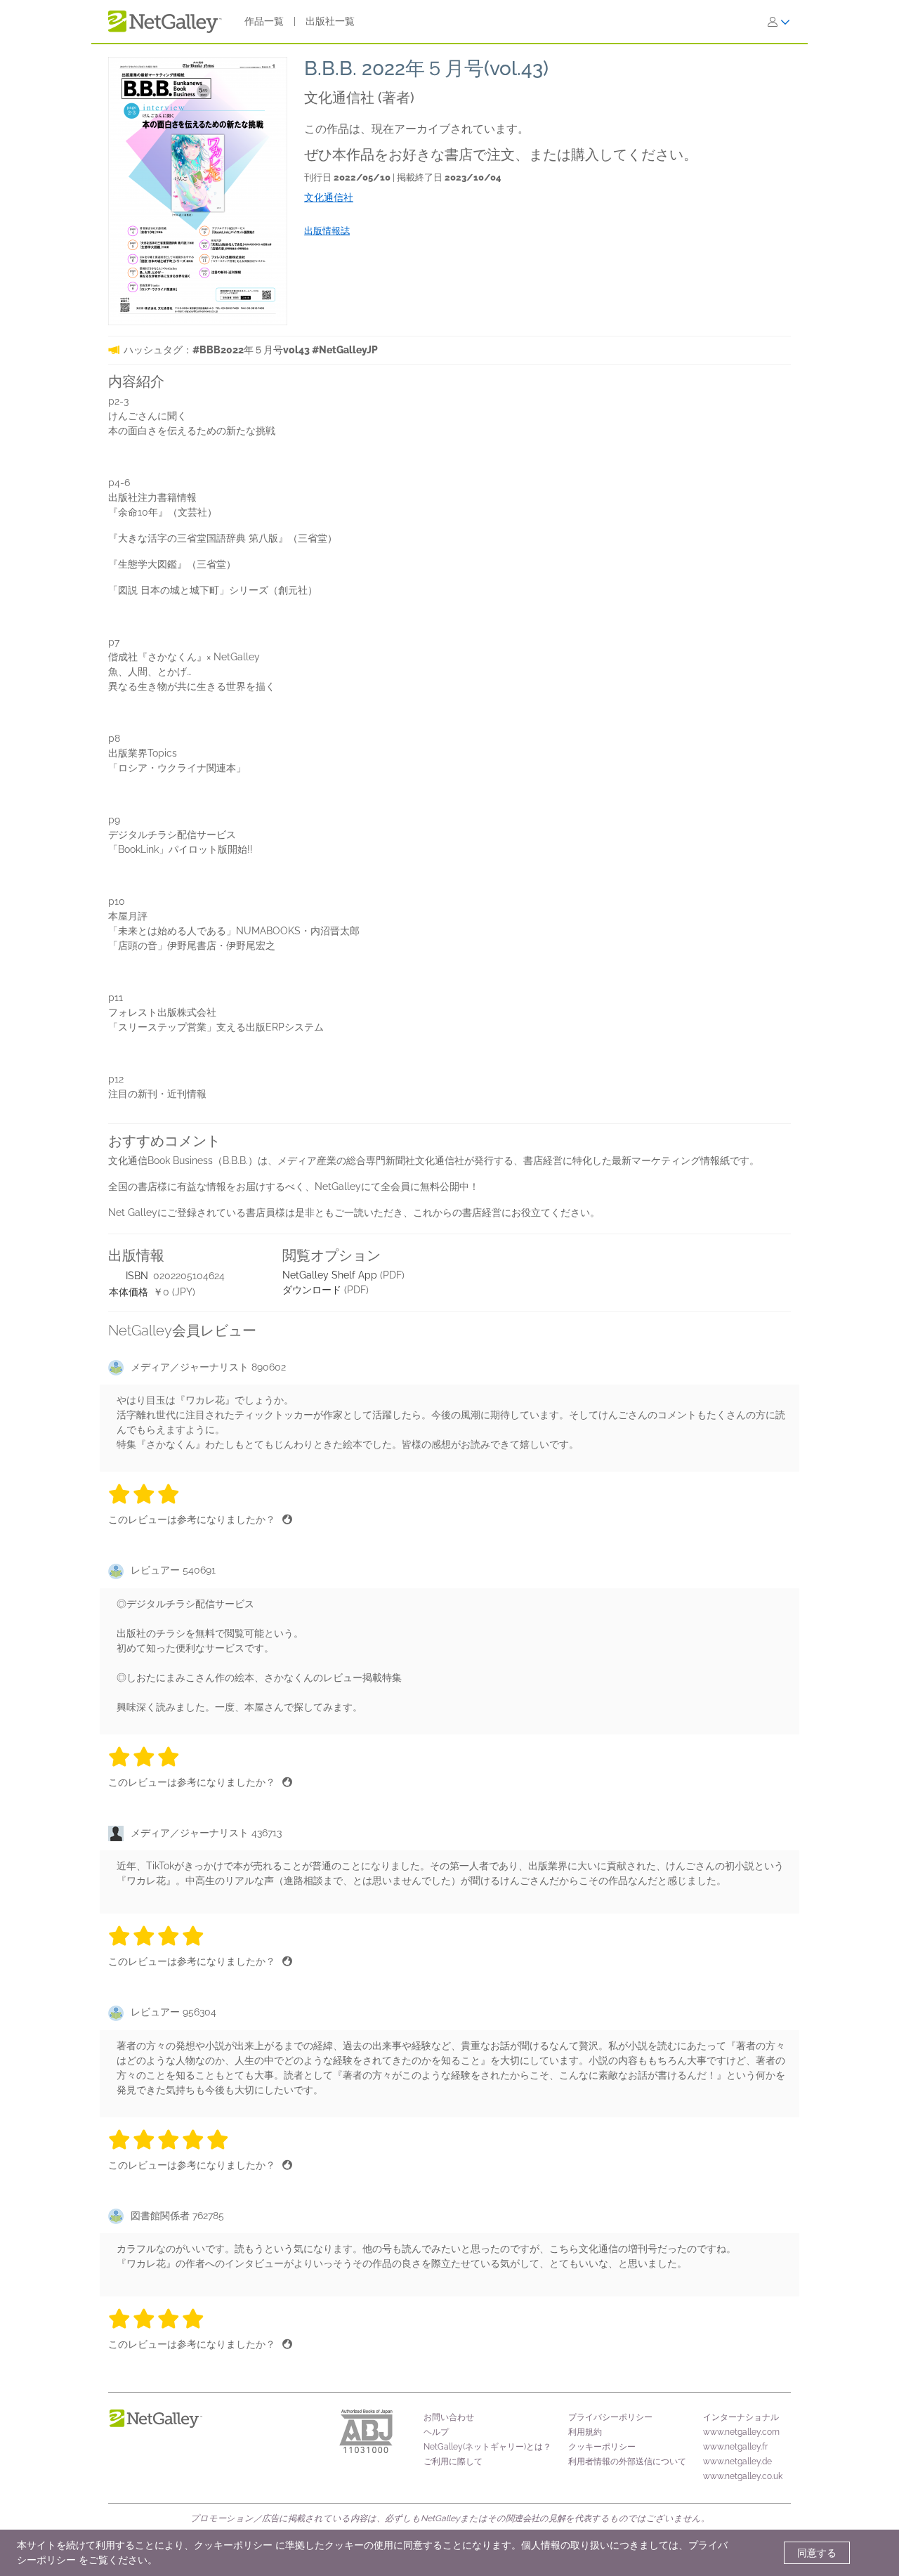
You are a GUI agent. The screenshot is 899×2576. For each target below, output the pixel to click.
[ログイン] (779, 22)
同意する (817, 2553)
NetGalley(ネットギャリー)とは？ (487, 2447)
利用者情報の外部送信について (627, 2461)
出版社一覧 (330, 21)
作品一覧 (264, 21)
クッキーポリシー (602, 2447)
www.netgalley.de (737, 2461)
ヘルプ (436, 2432)
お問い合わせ (449, 2417)
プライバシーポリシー (610, 2417)
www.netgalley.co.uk (743, 2476)
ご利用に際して (453, 2461)
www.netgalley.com (741, 2432)
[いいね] (287, 1519)
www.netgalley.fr (735, 2447)
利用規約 (585, 2432)
